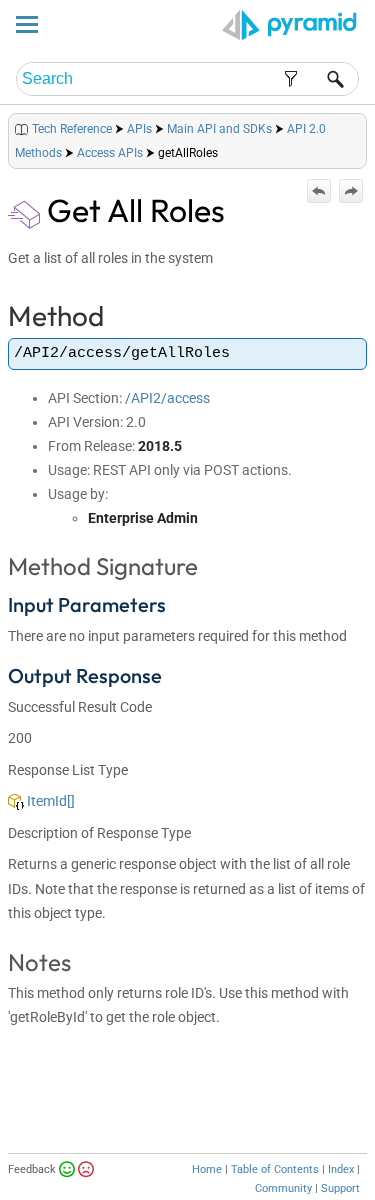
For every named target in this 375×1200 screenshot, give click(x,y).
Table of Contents (275, 1169)
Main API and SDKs (219, 129)
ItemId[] (49, 801)
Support (340, 1188)
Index (341, 1169)
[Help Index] (365, 124)
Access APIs (110, 153)
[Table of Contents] (351, 124)
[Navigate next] (351, 191)
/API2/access (167, 398)
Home (207, 1169)
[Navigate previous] (319, 191)
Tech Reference (72, 129)
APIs (139, 129)
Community (283, 1188)
